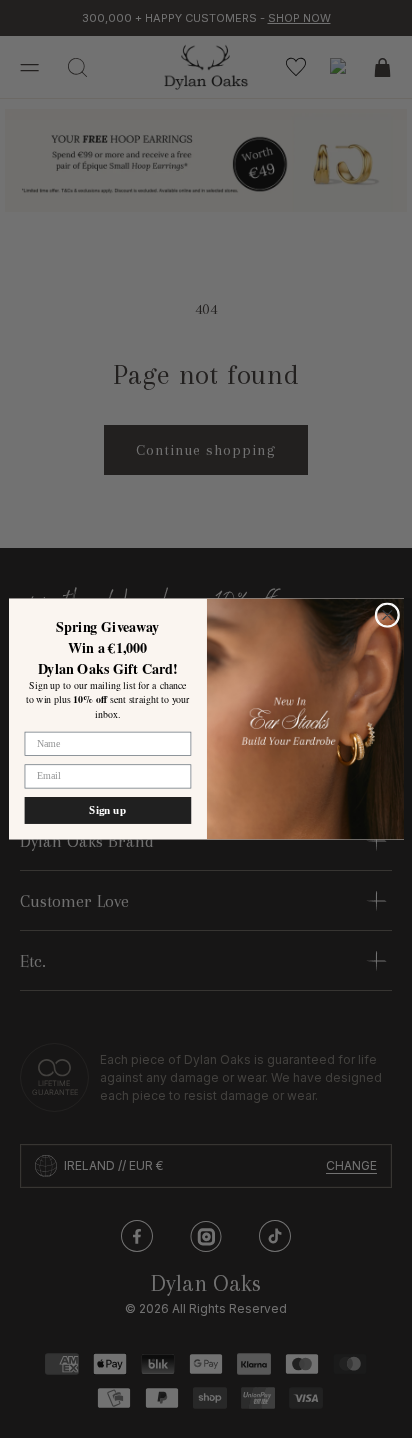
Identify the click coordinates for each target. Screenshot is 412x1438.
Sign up (107, 810)
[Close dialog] (387, 615)
